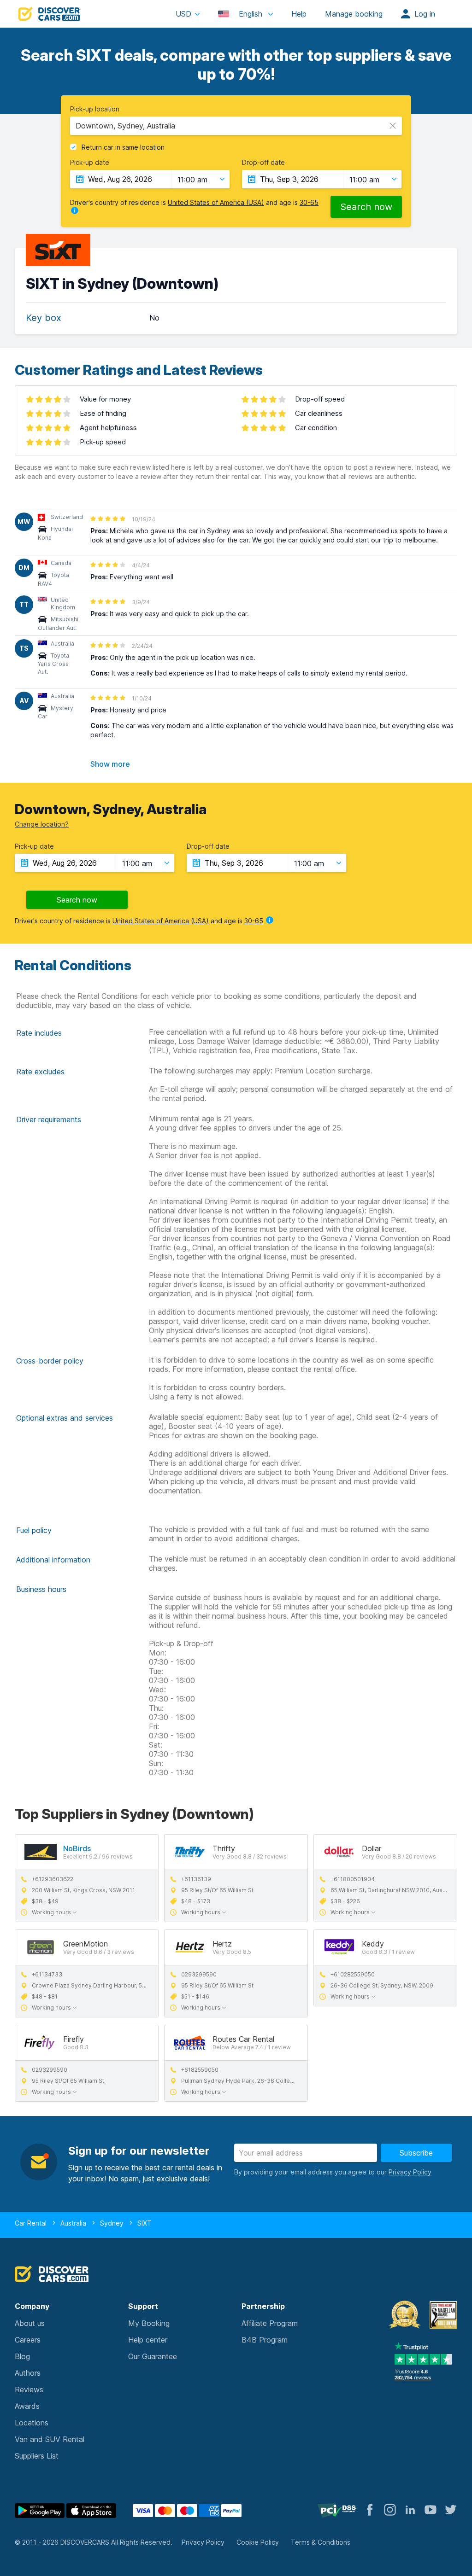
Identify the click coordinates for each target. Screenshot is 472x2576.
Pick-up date (90, 163)
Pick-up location (95, 109)
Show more (110, 764)
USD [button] (183, 14)
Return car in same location (123, 147)
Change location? (42, 824)
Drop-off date (263, 163)
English (251, 14)
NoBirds (77, 1848)
